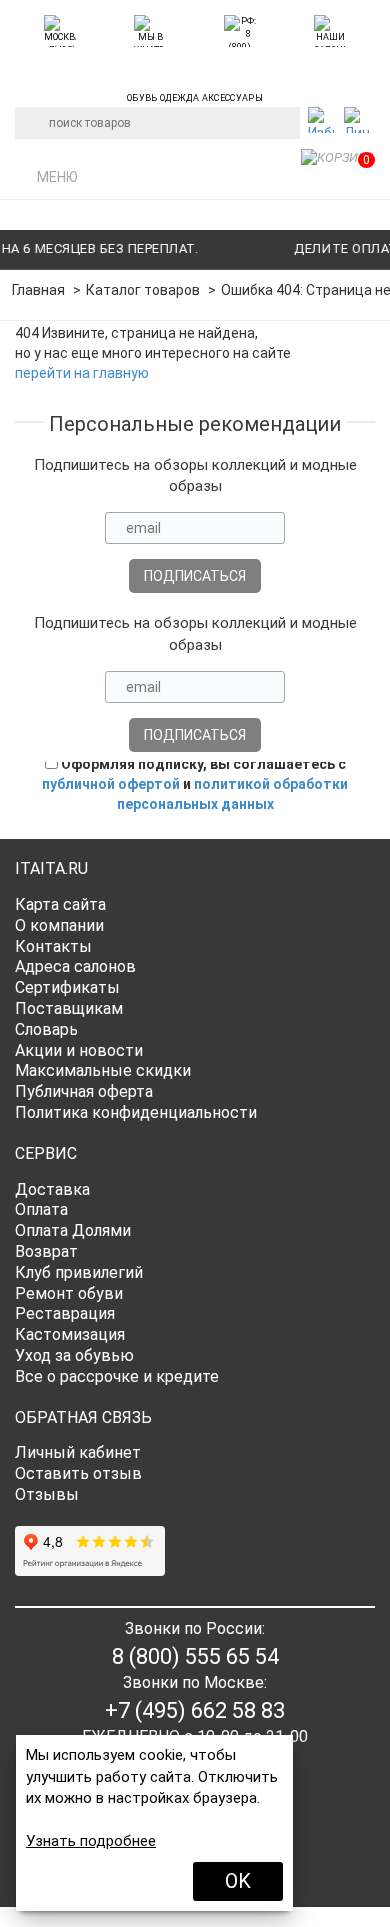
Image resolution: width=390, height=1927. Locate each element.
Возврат (46, 1251)
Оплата (41, 1209)
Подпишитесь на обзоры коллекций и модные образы (195, 475)
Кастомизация (70, 1334)
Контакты (53, 946)
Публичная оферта (84, 1091)
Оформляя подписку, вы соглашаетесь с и (195, 784)
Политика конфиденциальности (136, 1112)
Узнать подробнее (91, 1841)
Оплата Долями (73, 1230)
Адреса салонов (75, 966)
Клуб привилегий (79, 1272)
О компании (59, 925)
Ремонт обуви (69, 1293)
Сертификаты (67, 987)
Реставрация (65, 1313)
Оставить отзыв (78, 1473)
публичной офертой (111, 784)
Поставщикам (69, 1008)
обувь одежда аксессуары (195, 95)
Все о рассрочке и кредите (117, 1376)
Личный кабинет (78, 1452)
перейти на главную (82, 373)
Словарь (46, 1029)
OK (238, 1881)
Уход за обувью (74, 1355)
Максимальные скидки (103, 1070)
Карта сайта (60, 904)
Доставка (52, 1189)
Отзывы (47, 1494)
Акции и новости (79, 1050)
